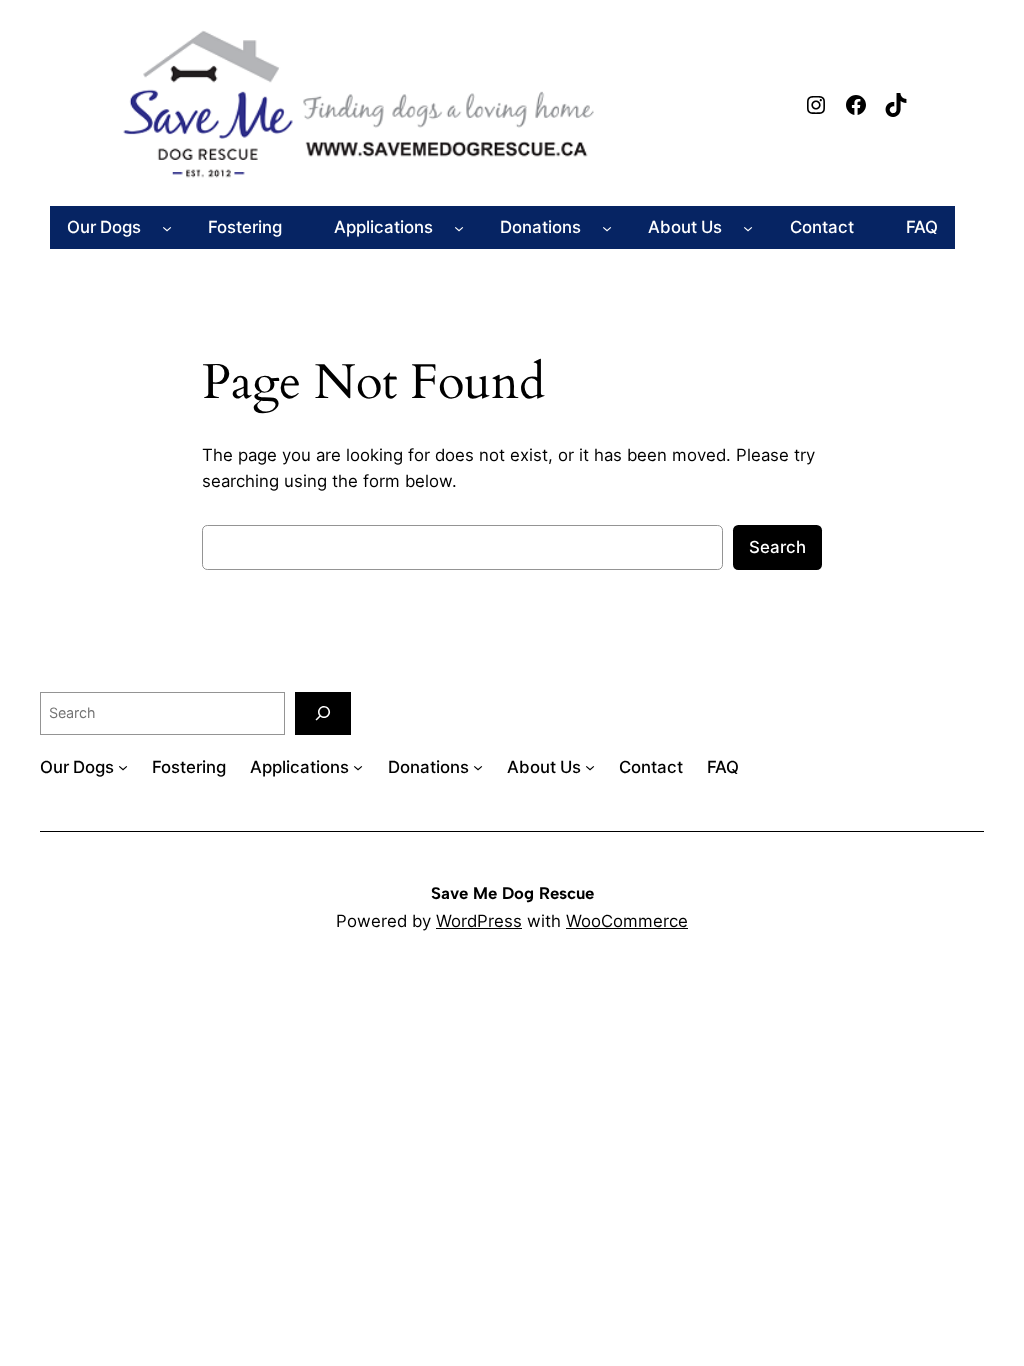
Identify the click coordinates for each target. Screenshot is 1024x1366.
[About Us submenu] (748, 227)
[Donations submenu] (607, 227)
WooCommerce (627, 921)
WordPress (479, 921)
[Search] (323, 713)
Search (777, 547)
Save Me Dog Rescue (512, 893)
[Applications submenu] (459, 227)
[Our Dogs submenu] (167, 227)
